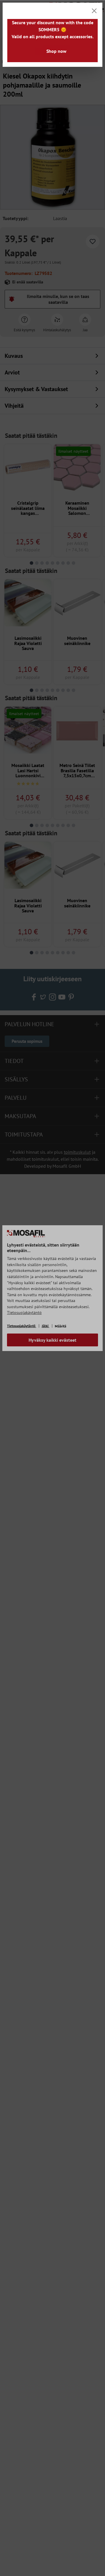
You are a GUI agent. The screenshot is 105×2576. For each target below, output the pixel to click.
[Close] (94, 11)
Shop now (56, 51)
